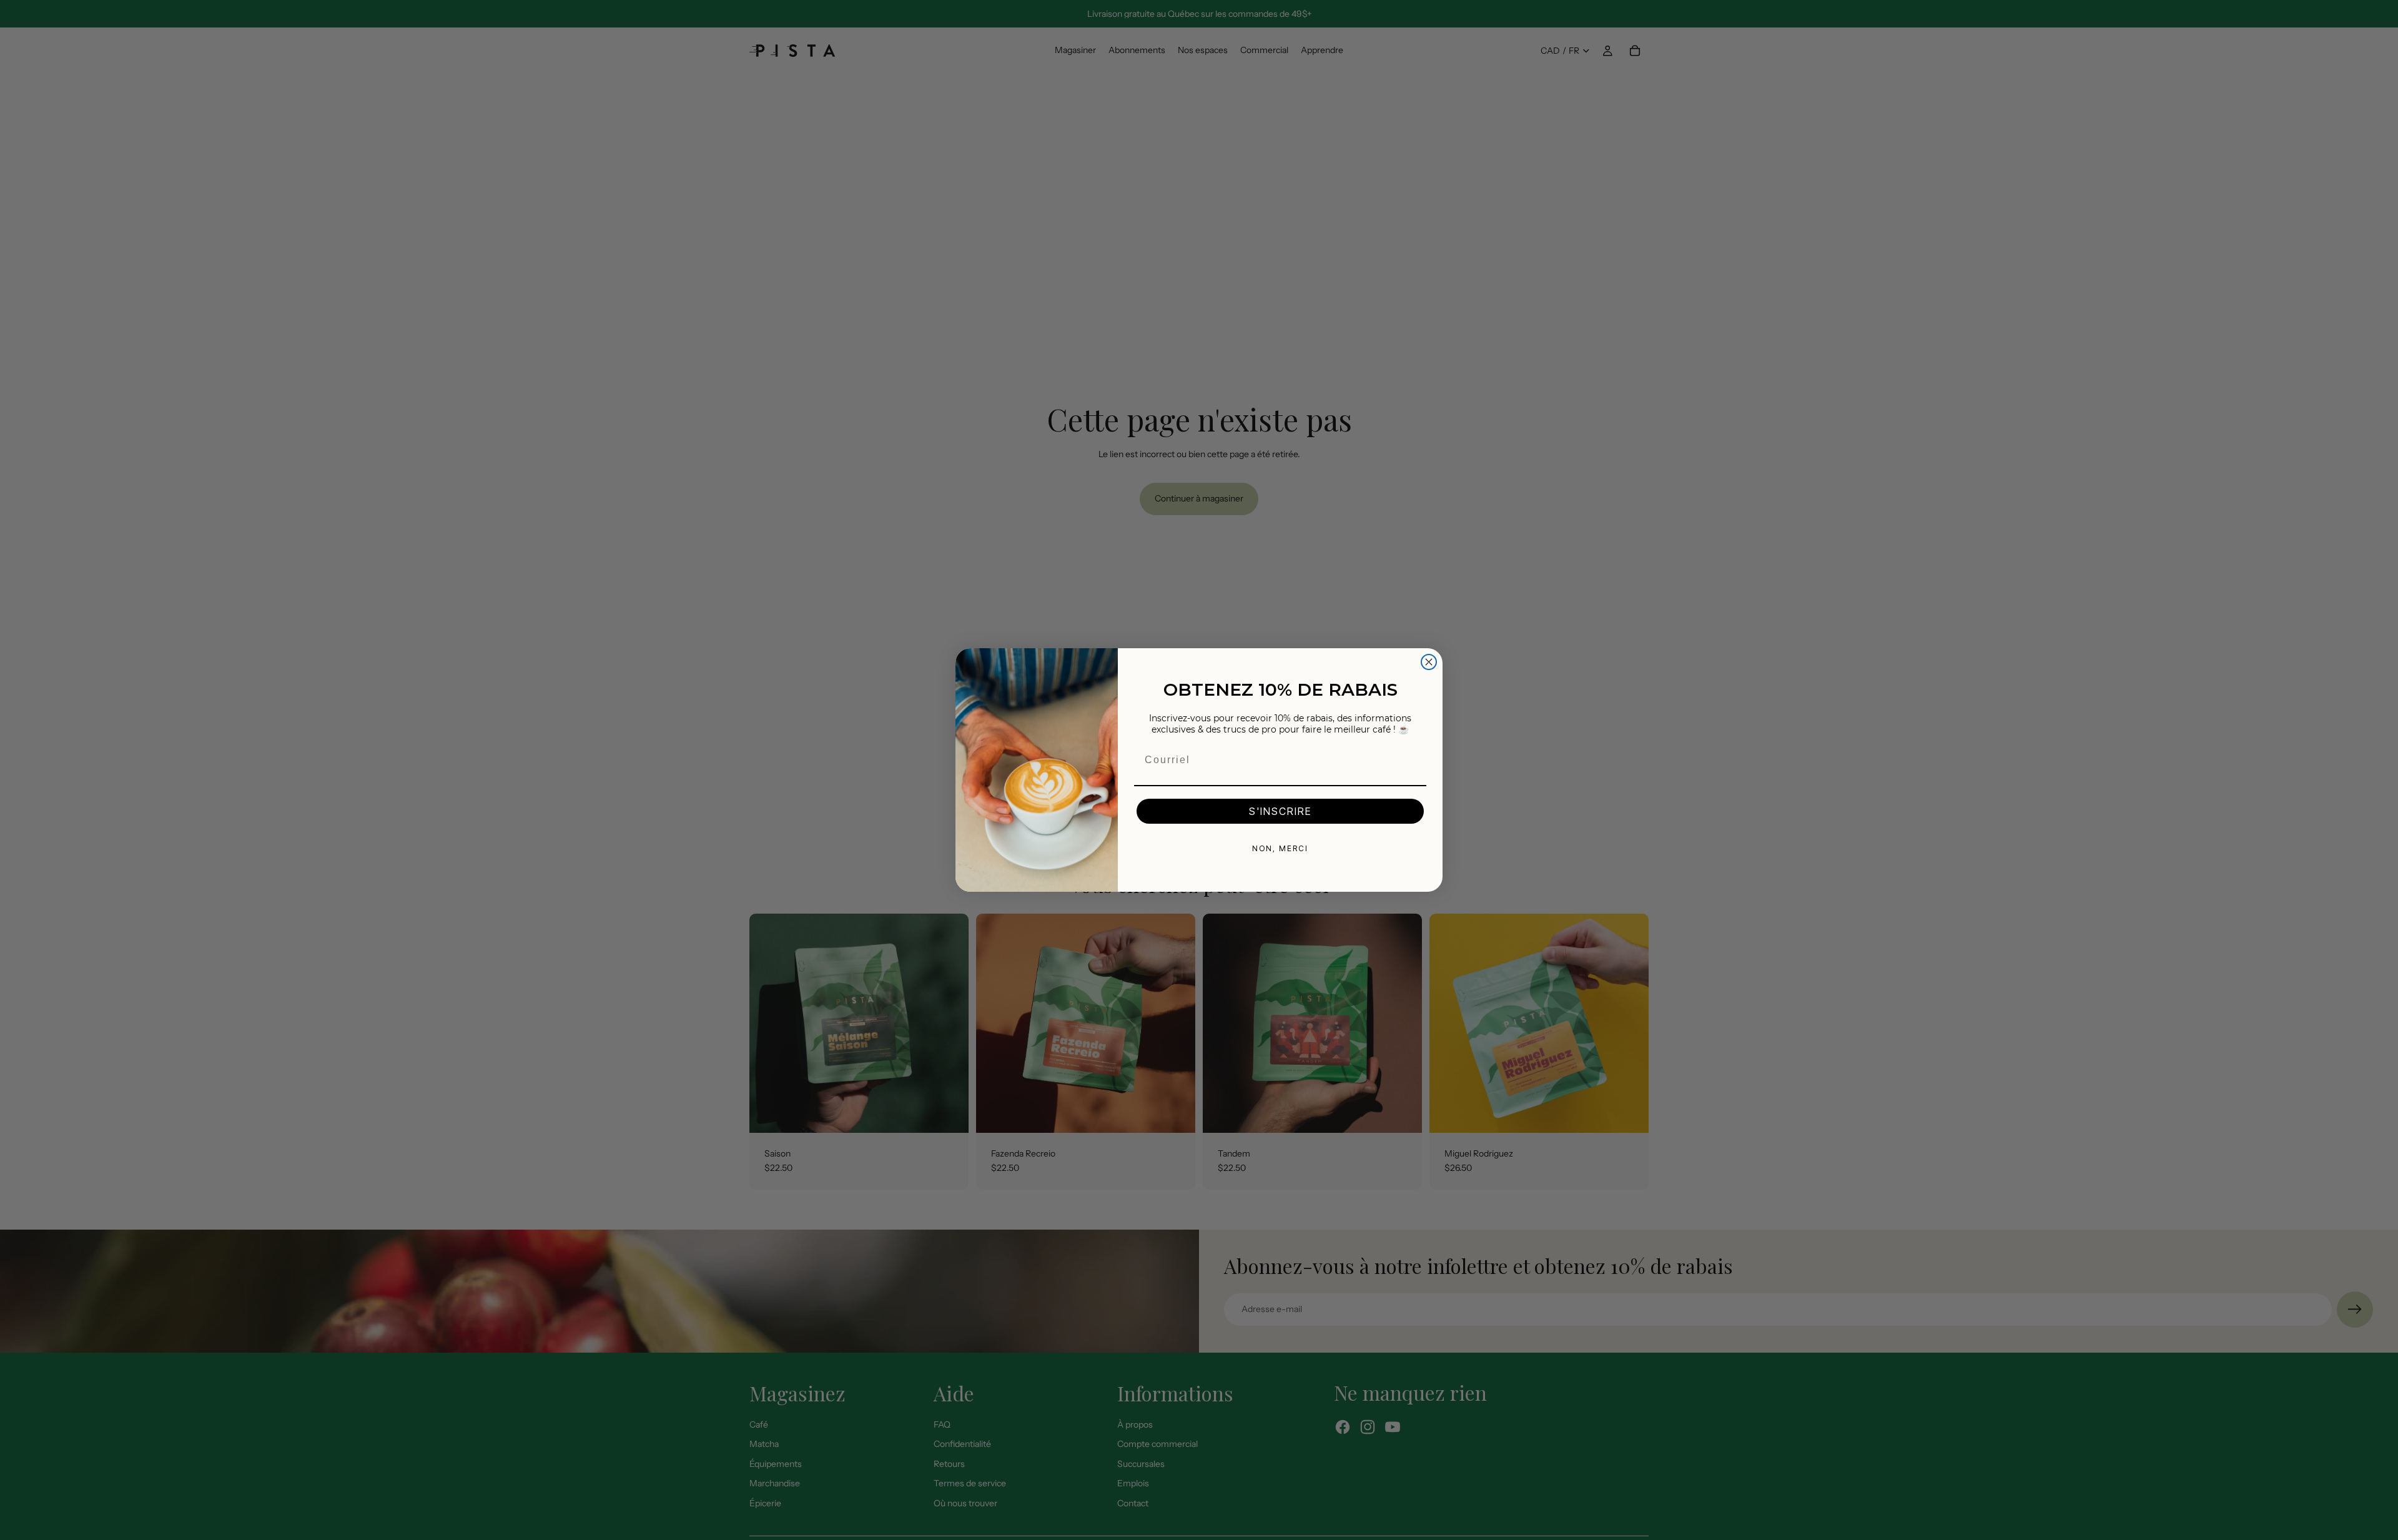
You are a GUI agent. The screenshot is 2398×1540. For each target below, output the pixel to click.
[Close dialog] (1429, 662)
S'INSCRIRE (1280, 811)
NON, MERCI (1280, 848)
